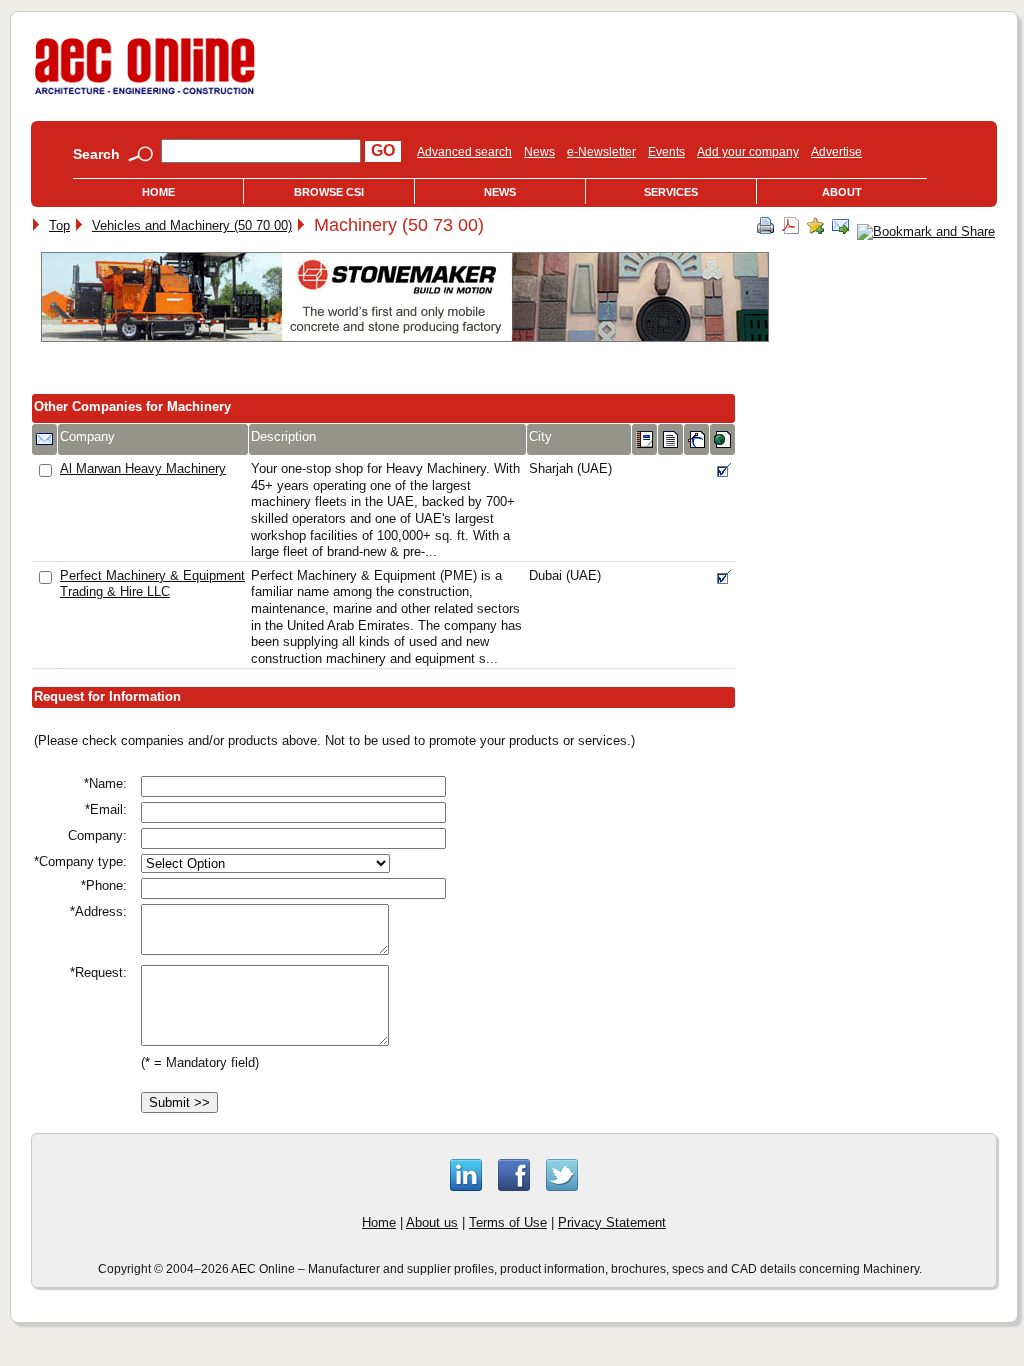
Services (671, 192)
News (539, 152)
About (842, 192)
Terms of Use (508, 1222)
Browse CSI (329, 192)
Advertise (836, 152)
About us (432, 1222)
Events (666, 152)
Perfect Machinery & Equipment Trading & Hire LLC (152, 584)
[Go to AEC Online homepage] (145, 94)
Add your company (748, 152)
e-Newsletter (601, 152)
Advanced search (464, 152)
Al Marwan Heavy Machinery (143, 468)
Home (158, 192)
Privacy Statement (612, 1222)
